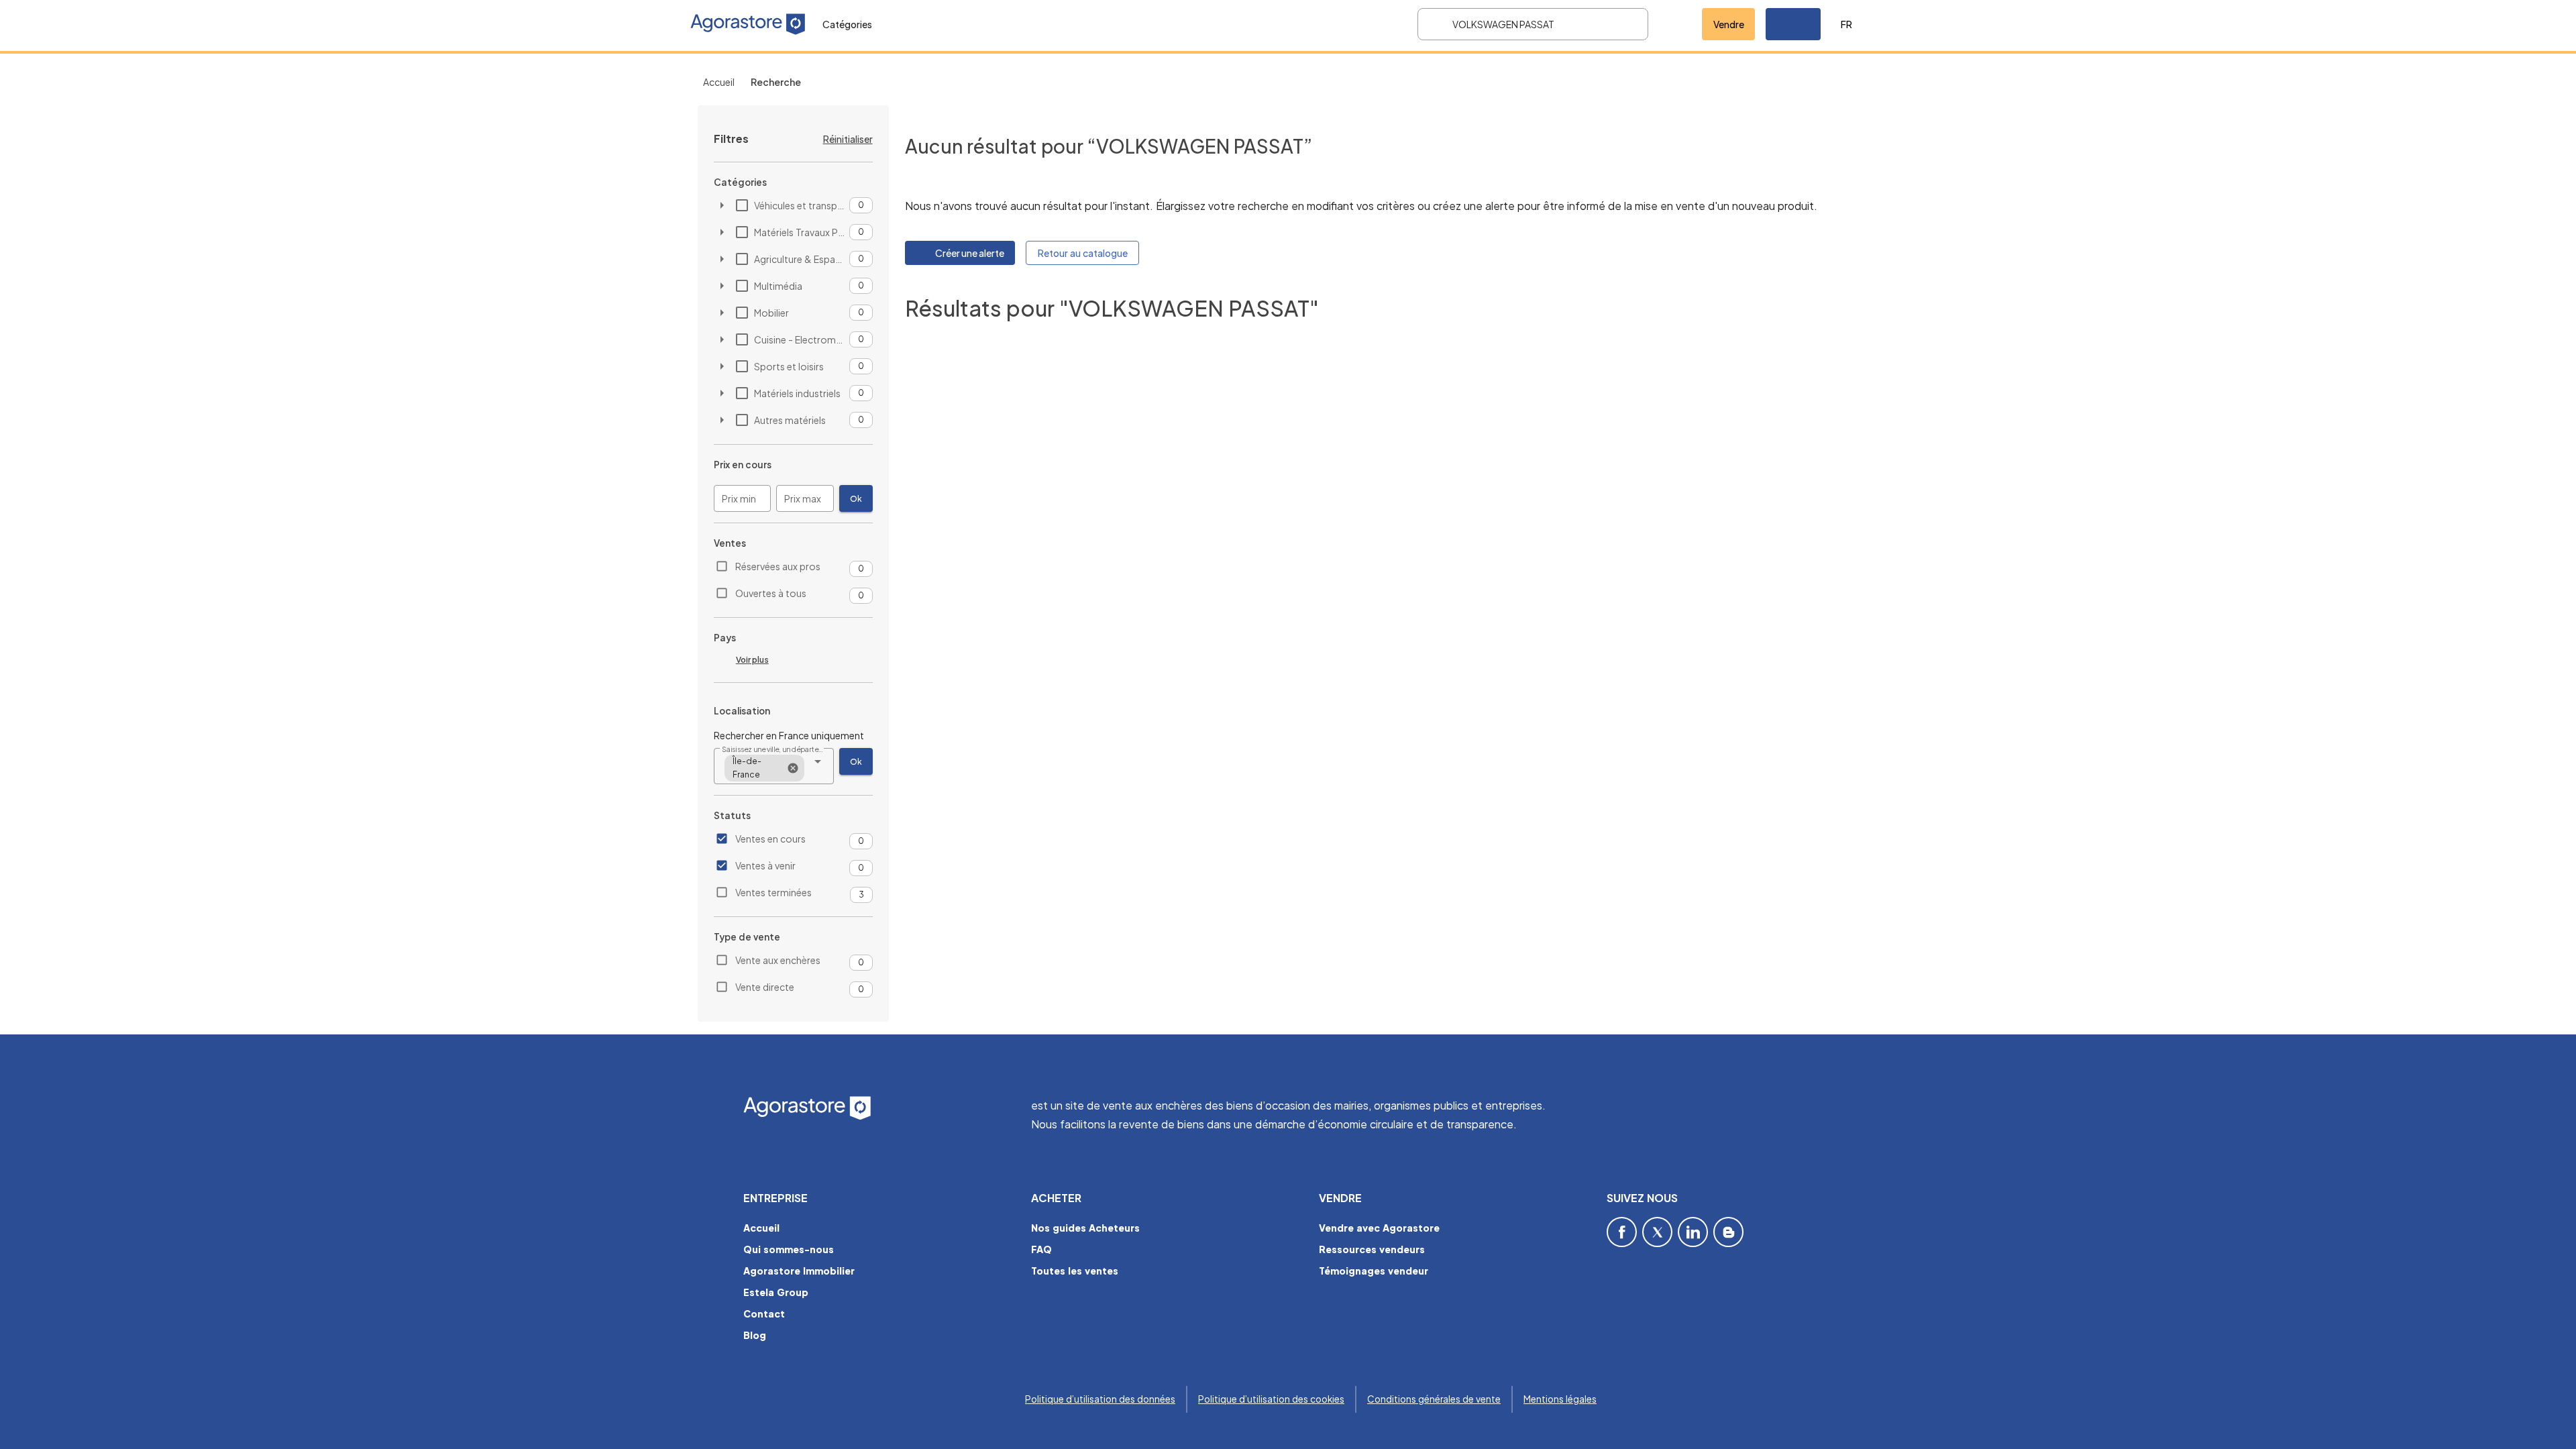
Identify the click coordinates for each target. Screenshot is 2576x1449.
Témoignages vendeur (1374, 1271)
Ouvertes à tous (771, 593)
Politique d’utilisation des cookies (1271, 1399)
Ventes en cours (770, 839)
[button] (1793, 24)
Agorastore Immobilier (799, 1271)
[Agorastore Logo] (879, 1109)
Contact (764, 1313)
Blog (755, 1335)
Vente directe (765, 987)
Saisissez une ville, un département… (774, 749)
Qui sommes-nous (789, 1249)
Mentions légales (1560, 1399)
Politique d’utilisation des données (1100, 1399)
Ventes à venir (765, 865)
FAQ (1041, 1249)
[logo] (748, 24)
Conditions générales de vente (1434, 1399)
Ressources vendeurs (1372, 1249)
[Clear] (1629, 24)
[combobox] (774, 766)
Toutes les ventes (1075, 1271)
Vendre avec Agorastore (1379, 1228)
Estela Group (776, 1292)
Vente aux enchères (778, 960)
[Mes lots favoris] (1675, 24)
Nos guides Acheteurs (1085, 1228)
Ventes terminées (773, 892)
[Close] (793, 768)
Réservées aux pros (778, 566)
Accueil (719, 82)
